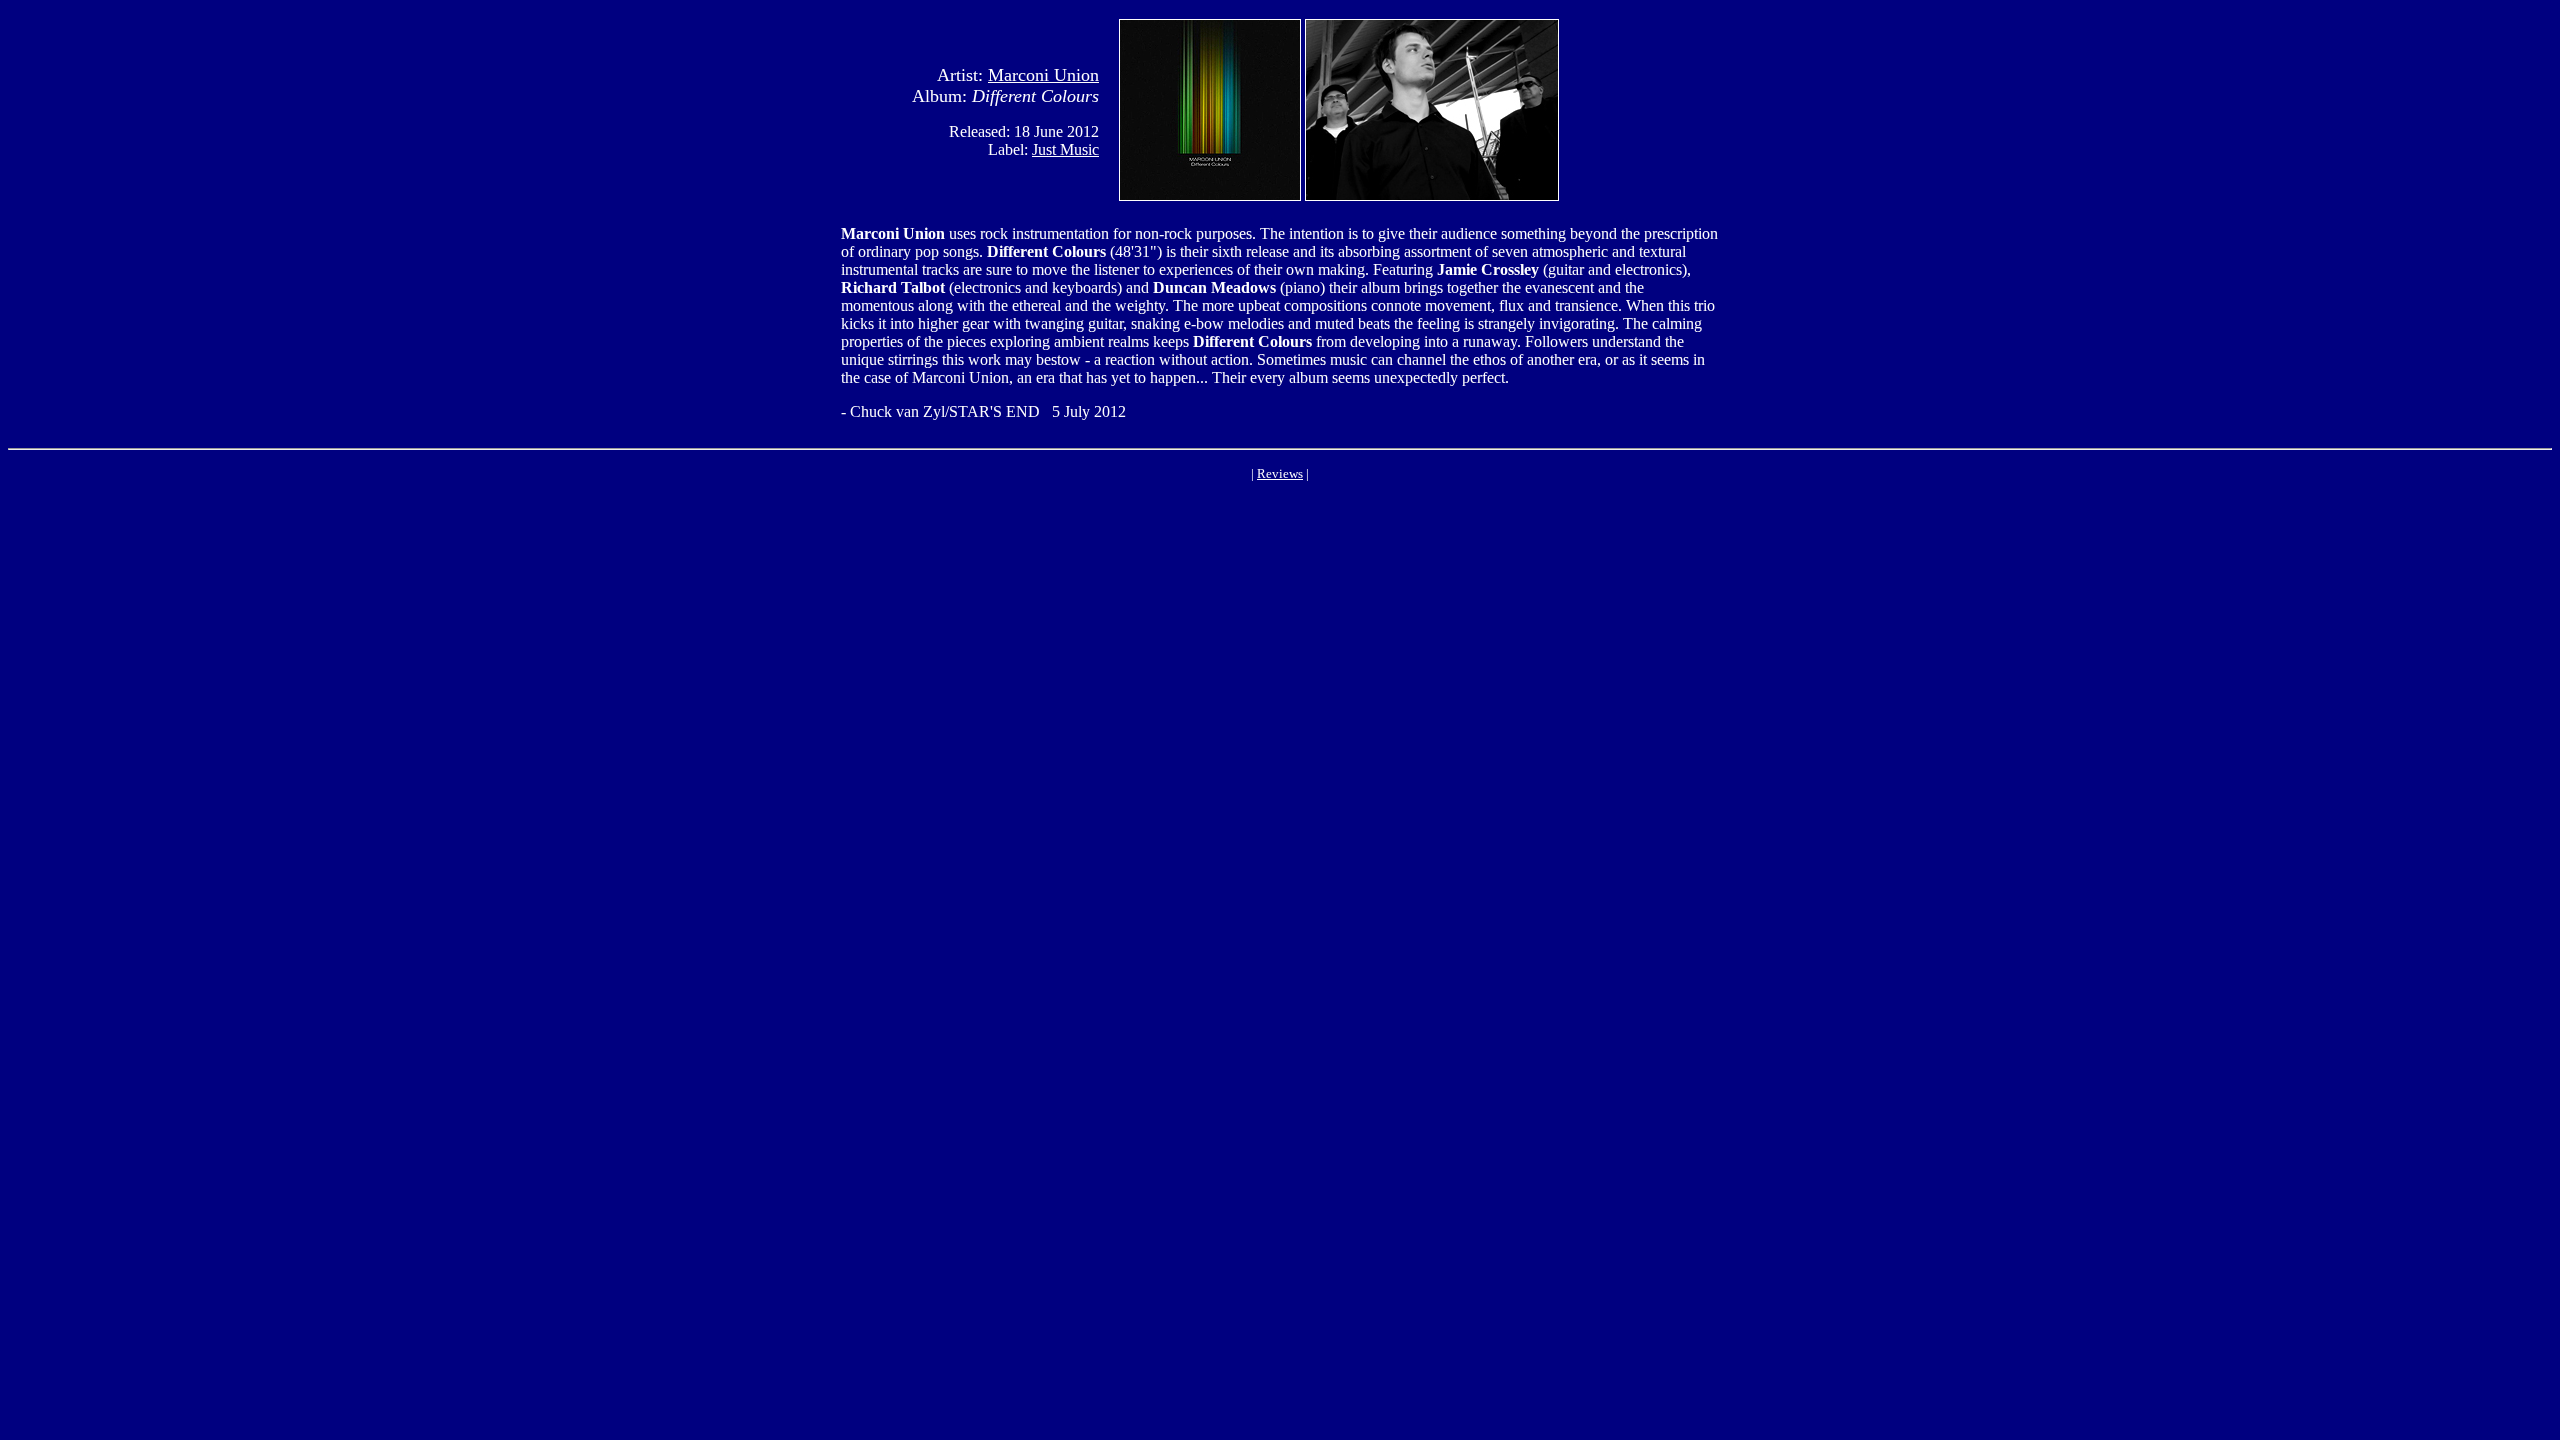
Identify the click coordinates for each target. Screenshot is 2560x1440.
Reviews (1280, 473)
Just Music (1065, 149)
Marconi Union (1043, 75)
